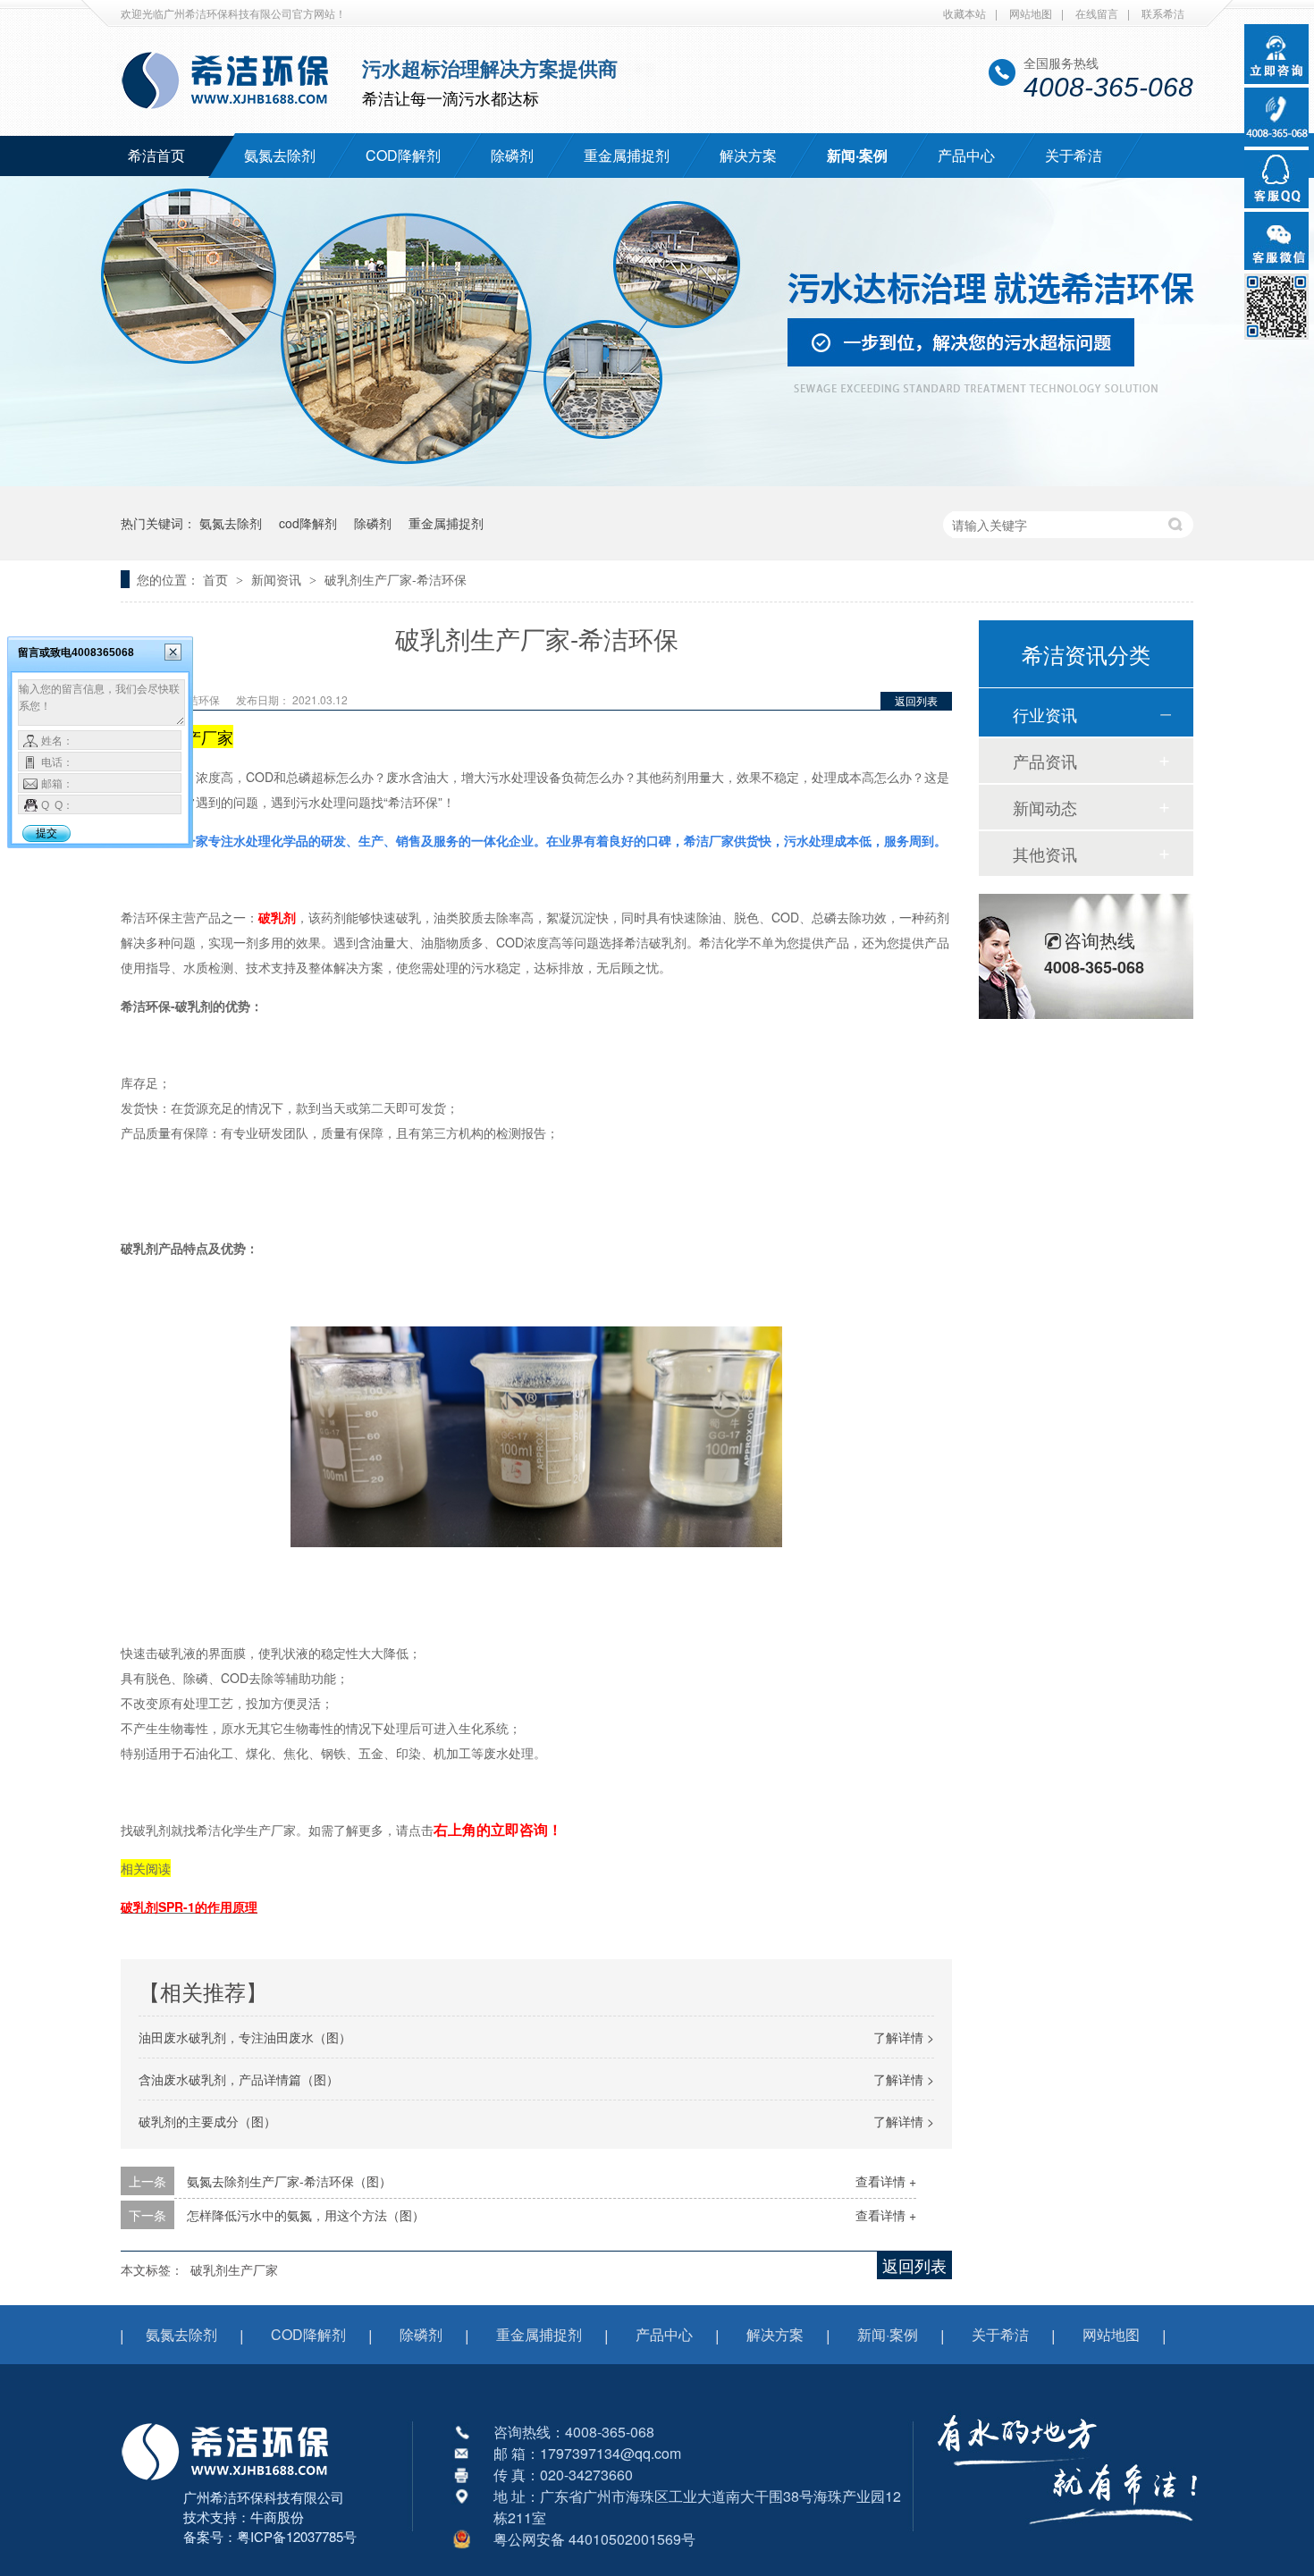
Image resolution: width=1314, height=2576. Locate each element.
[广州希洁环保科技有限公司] (234, 2482)
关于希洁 (1074, 155)
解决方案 (748, 155)
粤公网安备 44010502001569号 (594, 2539)
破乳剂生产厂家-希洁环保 (396, 579)
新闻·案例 (857, 155)
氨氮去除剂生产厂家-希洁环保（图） (289, 2181)
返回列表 (916, 700)
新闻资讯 (278, 579)
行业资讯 (1045, 714)
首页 (217, 579)
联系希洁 (1163, 13)
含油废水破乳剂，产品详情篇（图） (239, 2079)
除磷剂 (512, 155)
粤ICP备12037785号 (297, 2536)
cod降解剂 (308, 523)
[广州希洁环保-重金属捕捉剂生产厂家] (1068, 2536)
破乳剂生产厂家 (234, 2269)
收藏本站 (964, 13)
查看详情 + (886, 2181)
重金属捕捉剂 (627, 155)
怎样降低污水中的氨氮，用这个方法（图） (306, 2215)
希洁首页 (156, 155)
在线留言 (1097, 13)
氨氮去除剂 (280, 155)
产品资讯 (1045, 761)
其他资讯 (1045, 854)
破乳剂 (277, 917)
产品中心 (966, 155)
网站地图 (1031, 13)
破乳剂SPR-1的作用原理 (189, 1907)
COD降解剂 (403, 155)
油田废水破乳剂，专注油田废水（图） (245, 2037)
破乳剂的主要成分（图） (207, 2121)
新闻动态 (1045, 807)
